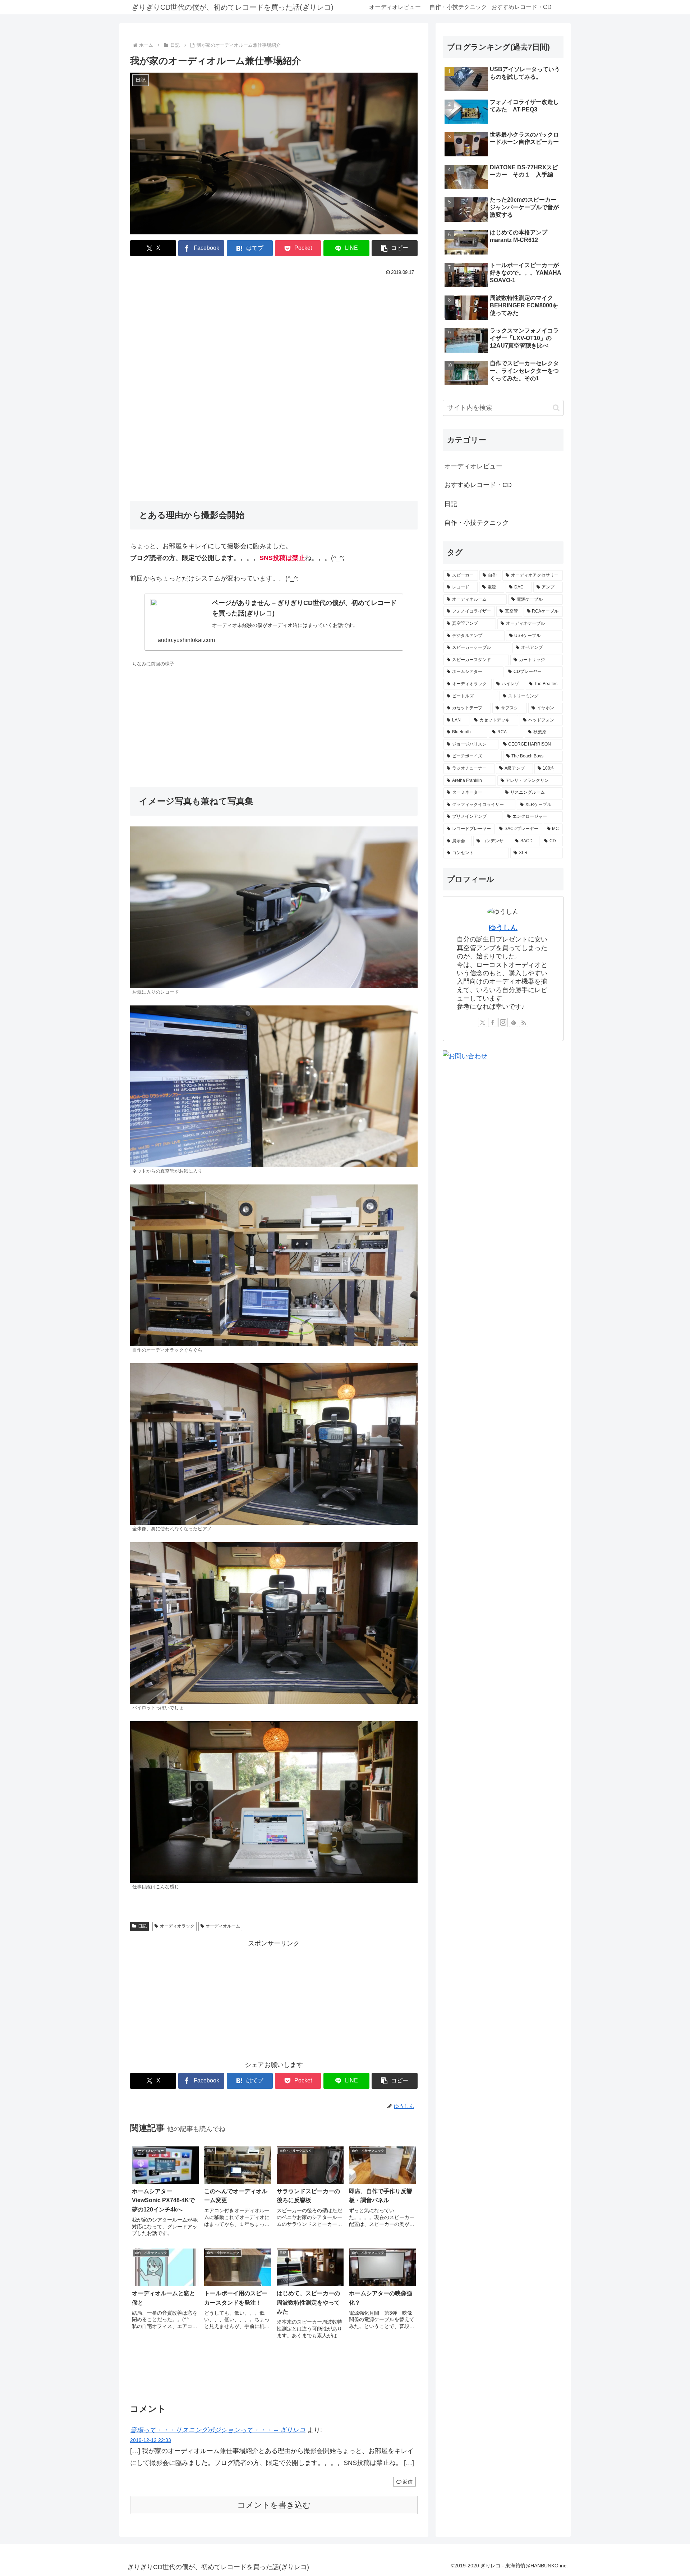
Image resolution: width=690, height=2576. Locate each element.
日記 (142, 1926)
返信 (408, 2482)
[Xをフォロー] (483, 1022)
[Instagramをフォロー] (503, 1022)
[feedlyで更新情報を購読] (514, 1022)
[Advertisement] (274, 332)
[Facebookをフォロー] (493, 1022)
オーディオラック (177, 1926)
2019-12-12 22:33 (151, 2440)
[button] (395, 248)
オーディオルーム (223, 1926)
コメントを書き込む (274, 2505)
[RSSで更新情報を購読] (524, 1022)
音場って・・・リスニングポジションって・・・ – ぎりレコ (218, 2430)
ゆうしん (503, 927)
